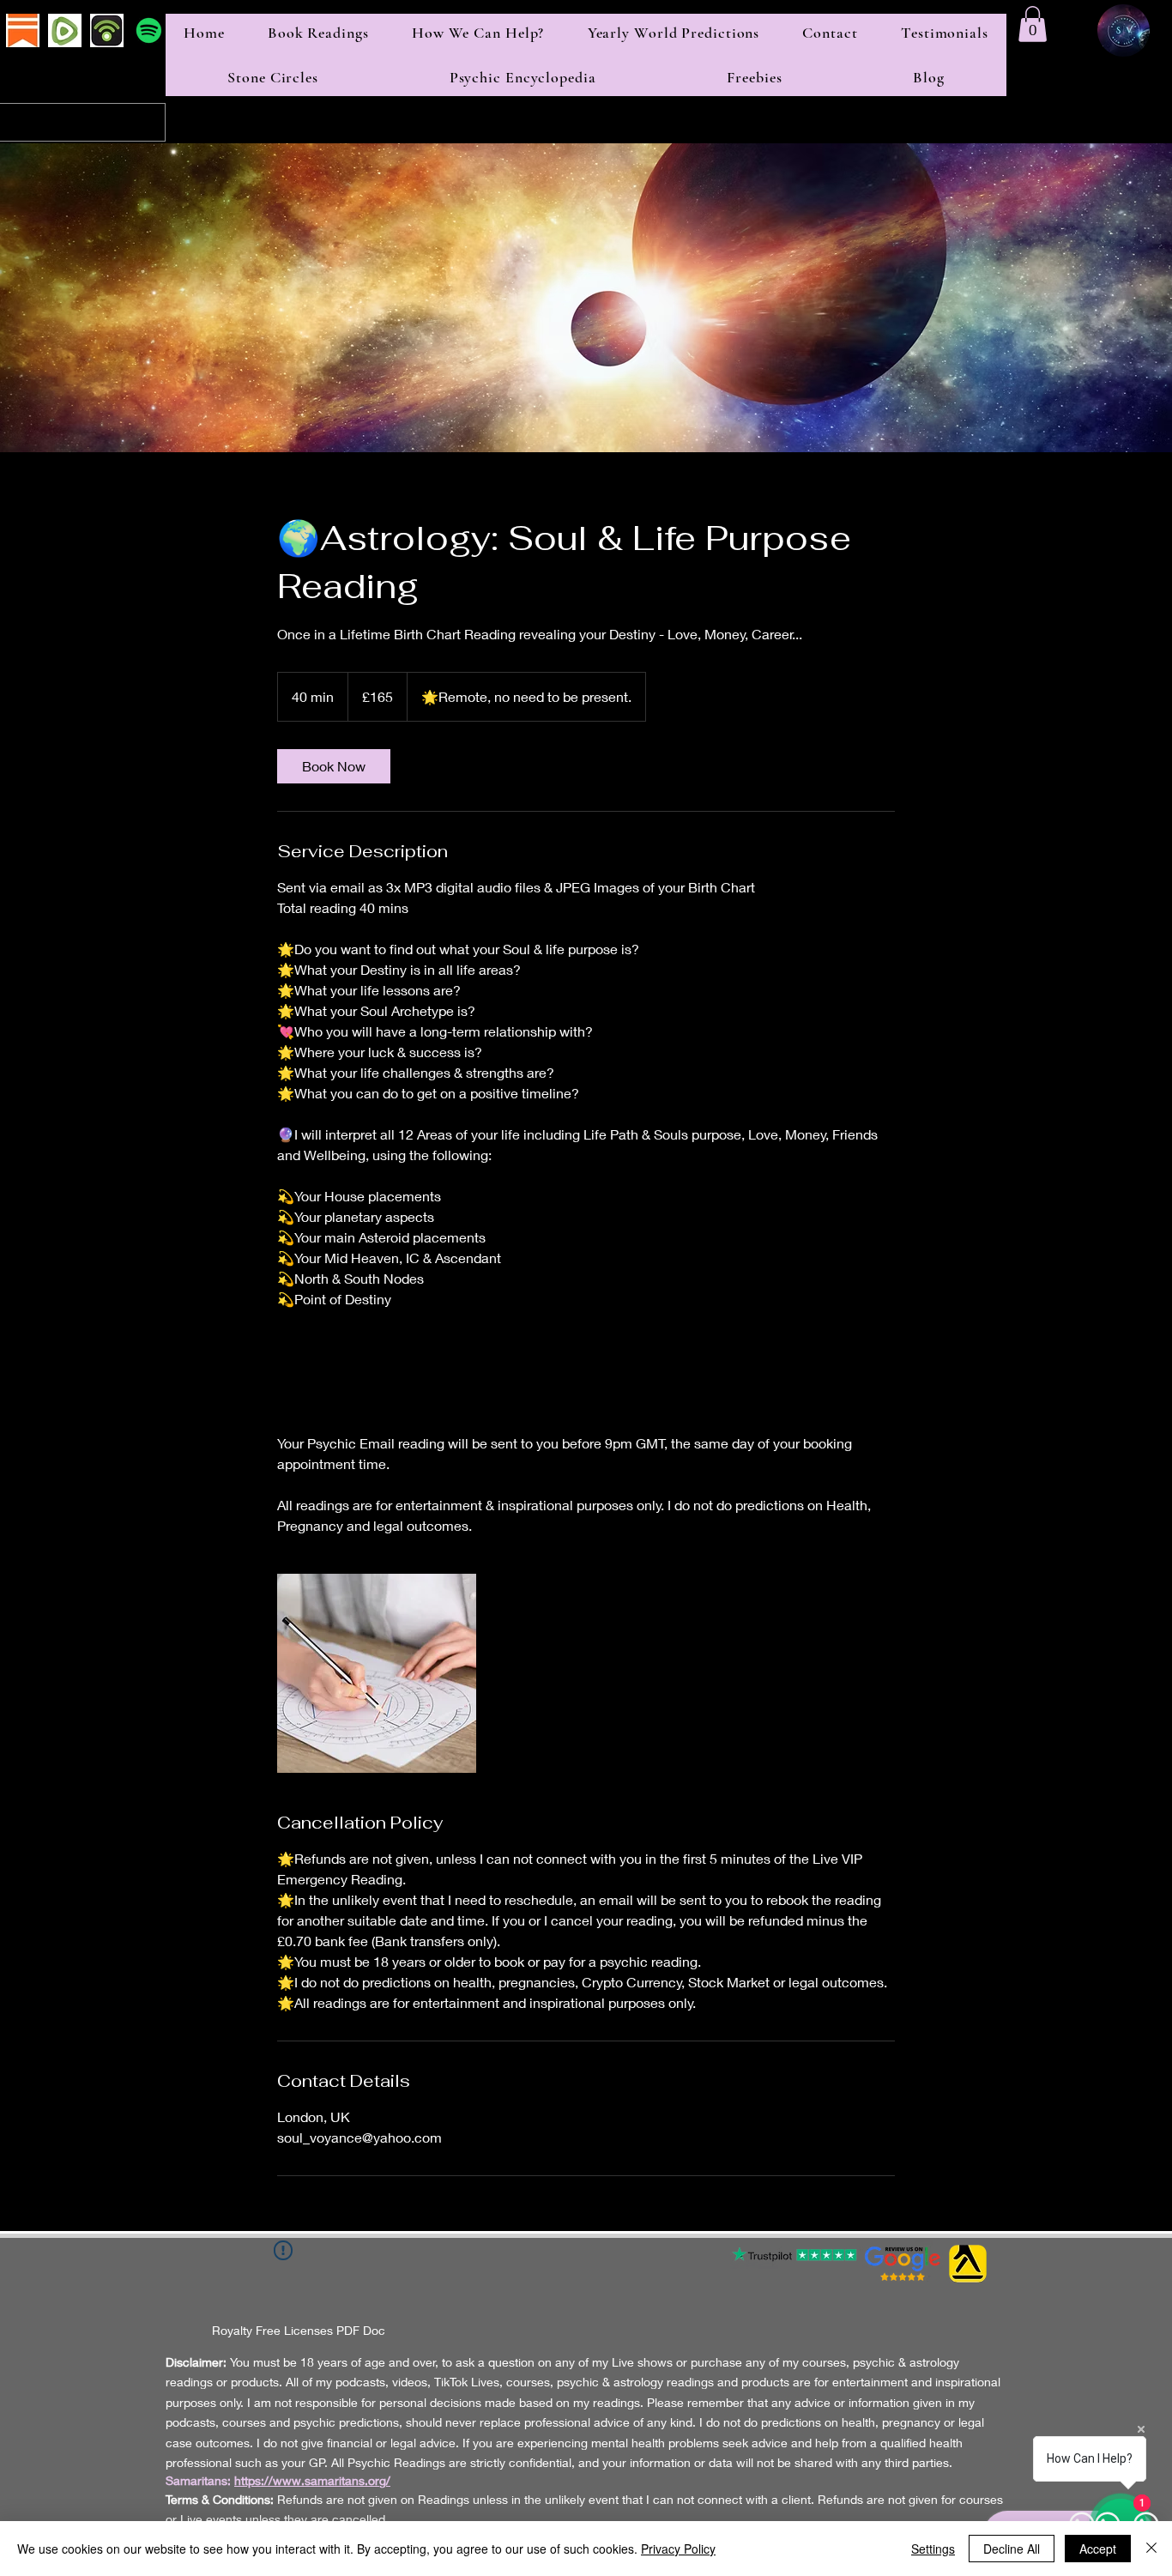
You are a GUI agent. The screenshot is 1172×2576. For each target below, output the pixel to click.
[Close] (1151, 2549)
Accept (1098, 2549)
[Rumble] (65, 30)
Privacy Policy (678, 2549)
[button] (1033, 24)
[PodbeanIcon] (107, 30)
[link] (334, 766)
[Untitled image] (377, 1673)
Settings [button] (933, 2549)
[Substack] (23, 30)
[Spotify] (149, 30)
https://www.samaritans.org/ (312, 2480)
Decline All (1012, 2549)
